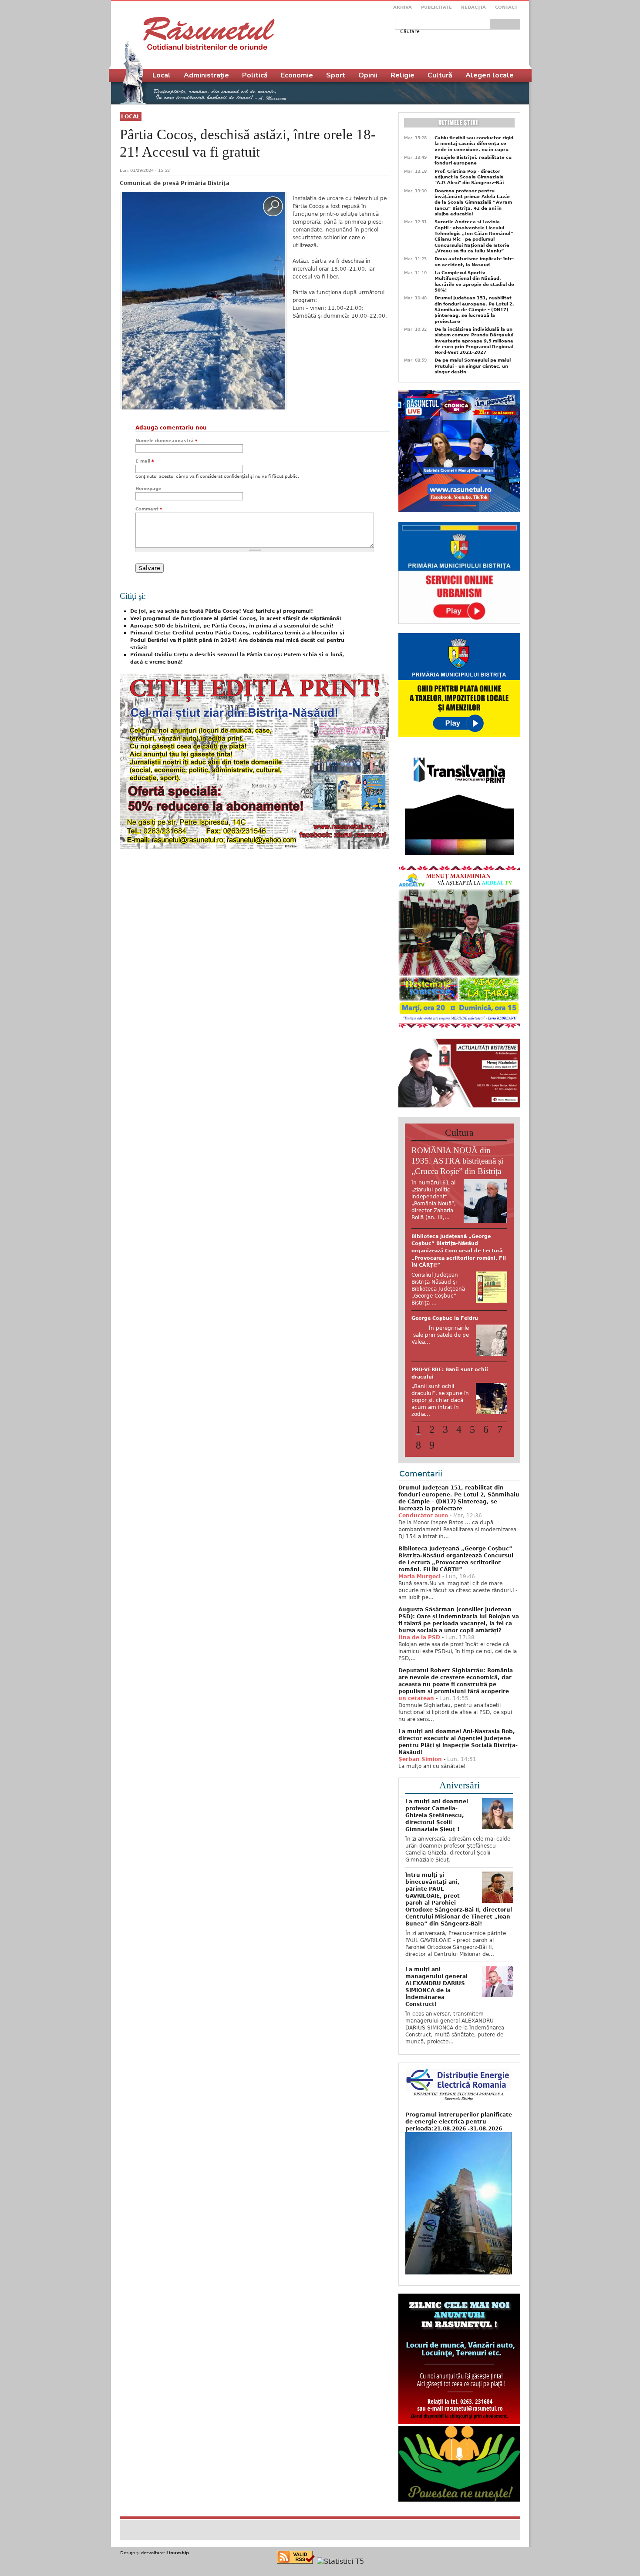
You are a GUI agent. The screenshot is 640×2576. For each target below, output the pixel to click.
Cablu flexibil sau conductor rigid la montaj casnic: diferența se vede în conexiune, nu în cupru (474, 144)
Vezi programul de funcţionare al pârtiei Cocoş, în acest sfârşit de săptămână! (236, 619)
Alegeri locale (490, 75)
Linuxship (178, 2546)
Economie (297, 75)
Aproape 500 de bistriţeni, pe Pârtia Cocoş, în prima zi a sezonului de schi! (232, 626)
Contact (506, 7)
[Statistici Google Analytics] (340, 2554)
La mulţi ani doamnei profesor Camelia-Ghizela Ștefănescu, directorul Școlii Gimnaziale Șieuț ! (437, 1808)
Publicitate (436, 7)
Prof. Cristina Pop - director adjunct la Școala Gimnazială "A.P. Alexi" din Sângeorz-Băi (469, 177)
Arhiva (403, 7)
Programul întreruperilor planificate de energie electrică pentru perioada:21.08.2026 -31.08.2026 (459, 2115)
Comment (149, 509)
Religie (403, 75)
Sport (336, 75)
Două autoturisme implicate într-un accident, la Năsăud (474, 262)
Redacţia (473, 7)
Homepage (148, 488)
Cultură (440, 75)
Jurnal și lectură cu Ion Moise (451, 1236)
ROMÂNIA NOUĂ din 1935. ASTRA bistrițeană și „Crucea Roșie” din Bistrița (457, 1161)
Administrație (206, 75)
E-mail (145, 461)
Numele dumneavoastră (166, 441)
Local (131, 117)
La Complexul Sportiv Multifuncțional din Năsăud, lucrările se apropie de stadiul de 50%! (474, 281)
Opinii (368, 75)
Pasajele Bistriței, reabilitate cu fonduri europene (473, 160)
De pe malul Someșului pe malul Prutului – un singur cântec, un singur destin (473, 366)
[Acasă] (209, 34)
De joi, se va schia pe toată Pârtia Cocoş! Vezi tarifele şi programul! (222, 611)
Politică (255, 75)
